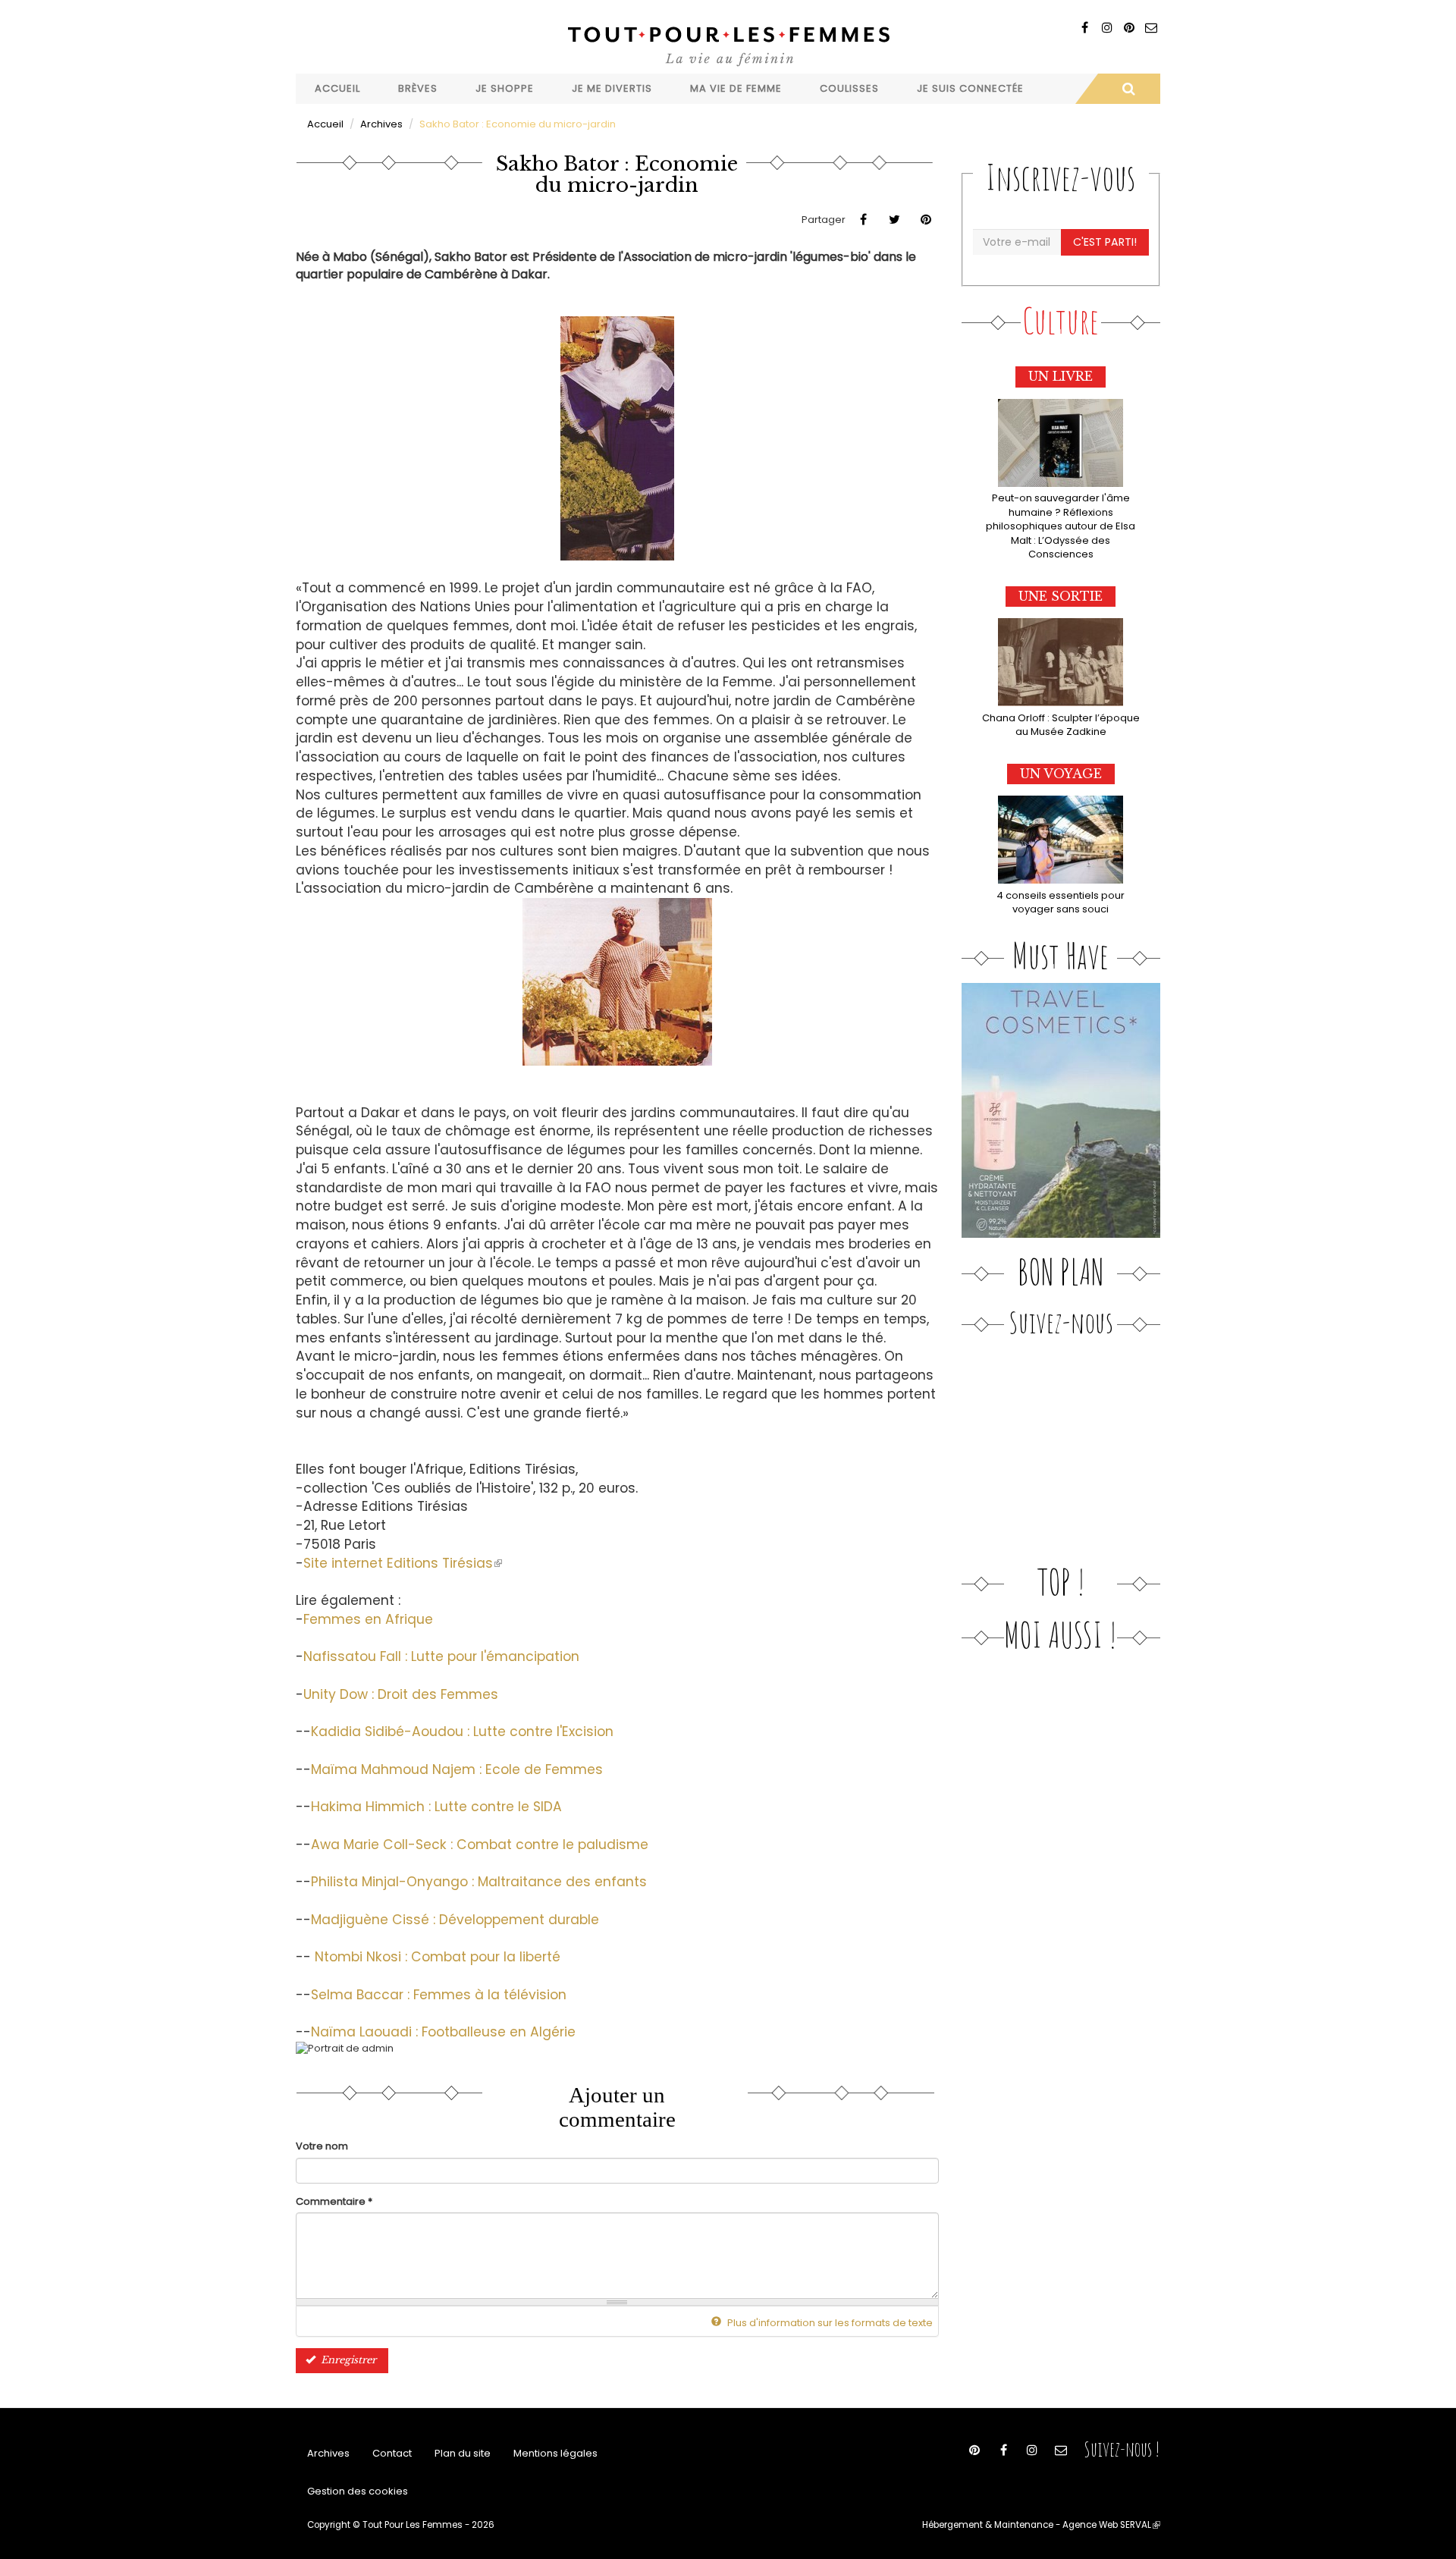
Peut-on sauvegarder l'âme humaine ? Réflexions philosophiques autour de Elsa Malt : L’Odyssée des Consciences (1061, 526)
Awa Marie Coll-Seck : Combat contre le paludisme (480, 1845)
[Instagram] (1107, 28)
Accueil (337, 88)
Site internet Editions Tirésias (403, 1563)
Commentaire (334, 2202)
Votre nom (322, 2146)
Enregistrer (347, 2360)
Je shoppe (505, 88)
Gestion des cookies (358, 2491)
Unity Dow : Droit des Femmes (401, 1694)
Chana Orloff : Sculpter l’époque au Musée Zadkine (1061, 725)
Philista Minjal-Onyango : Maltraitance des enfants (479, 1882)
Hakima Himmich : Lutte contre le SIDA (436, 1807)
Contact (392, 2453)
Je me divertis (612, 88)
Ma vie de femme (736, 88)
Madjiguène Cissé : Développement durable (455, 1920)
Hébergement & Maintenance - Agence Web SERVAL (1041, 2525)
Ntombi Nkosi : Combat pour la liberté (438, 1957)
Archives (381, 124)
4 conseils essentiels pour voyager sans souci (1061, 903)
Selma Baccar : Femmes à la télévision (439, 1995)
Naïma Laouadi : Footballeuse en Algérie (443, 2032)
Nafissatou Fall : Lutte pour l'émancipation (441, 1656)
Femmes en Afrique (368, 1619)
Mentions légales (555, 2453)
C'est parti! (1105, 242)
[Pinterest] (1129, 28)
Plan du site (463, 2453)
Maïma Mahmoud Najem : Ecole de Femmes (457, 1769)
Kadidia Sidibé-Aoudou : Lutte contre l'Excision (462, 1732)
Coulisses (849, 88)
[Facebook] (1085, 28)
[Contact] (1151, 28)
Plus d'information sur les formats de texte (829, 2323)
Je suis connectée (970, 88)
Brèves (418, 88)
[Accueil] (728, 44)
